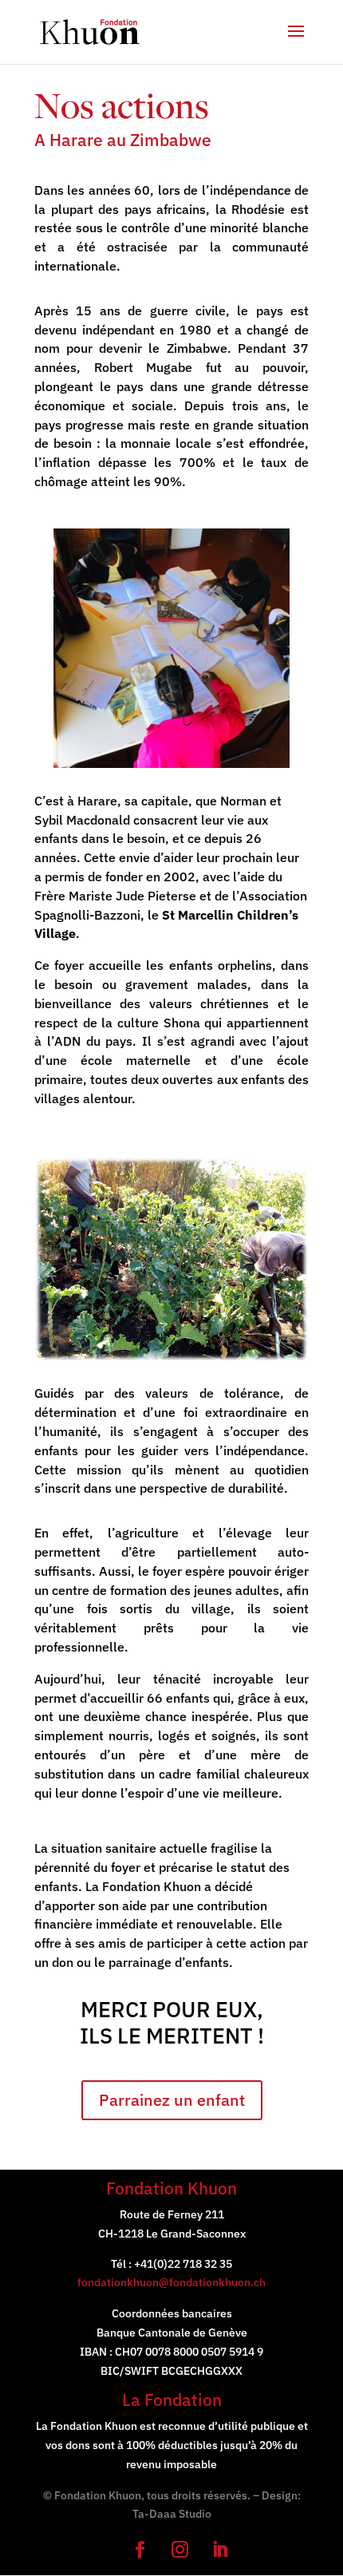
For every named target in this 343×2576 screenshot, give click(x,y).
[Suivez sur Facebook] (132, 2541)
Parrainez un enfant (172, 2100)
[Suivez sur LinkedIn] (211, 2541)
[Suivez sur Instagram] (171, 2541)
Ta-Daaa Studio (172, 2514)
